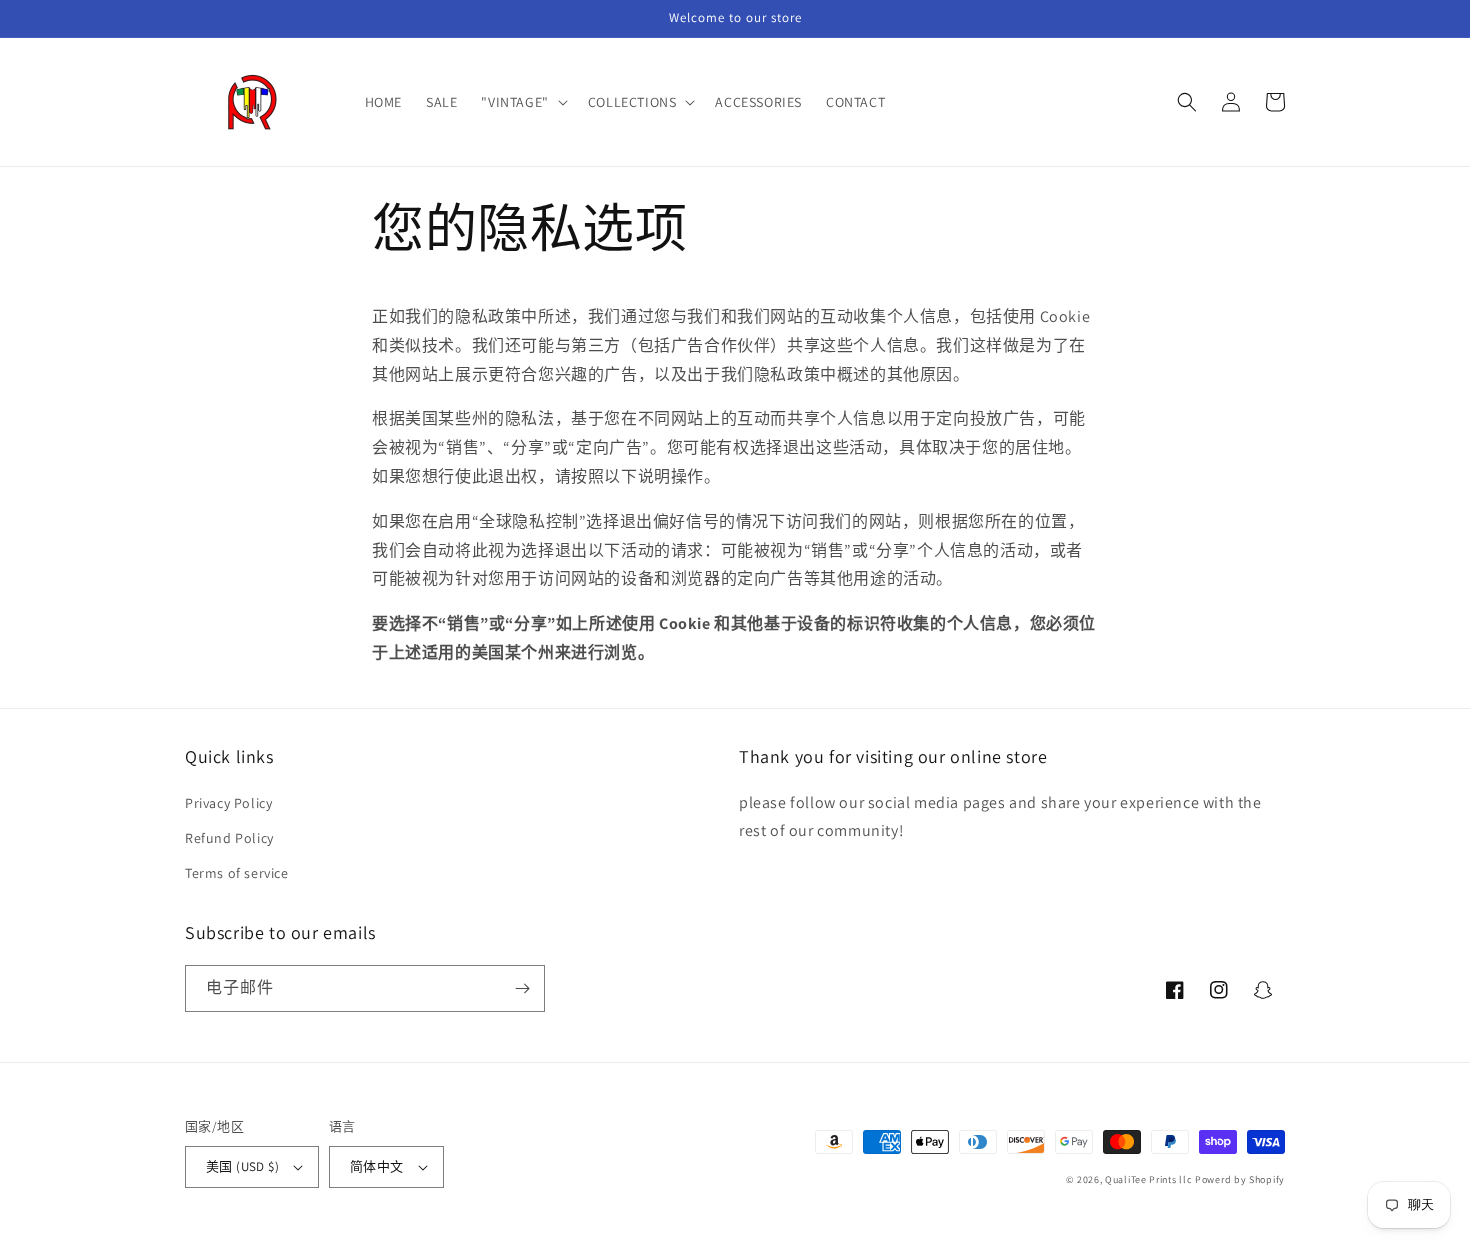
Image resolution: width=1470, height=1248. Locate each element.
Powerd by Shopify (1240, 1179)
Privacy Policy (228, 803)
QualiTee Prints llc (1148, 1179)
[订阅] (522, 988)
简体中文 (377, 1166)
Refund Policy (229, 838)
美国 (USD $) (242, 1166)
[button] (522, 102)
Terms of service (237, 873)
